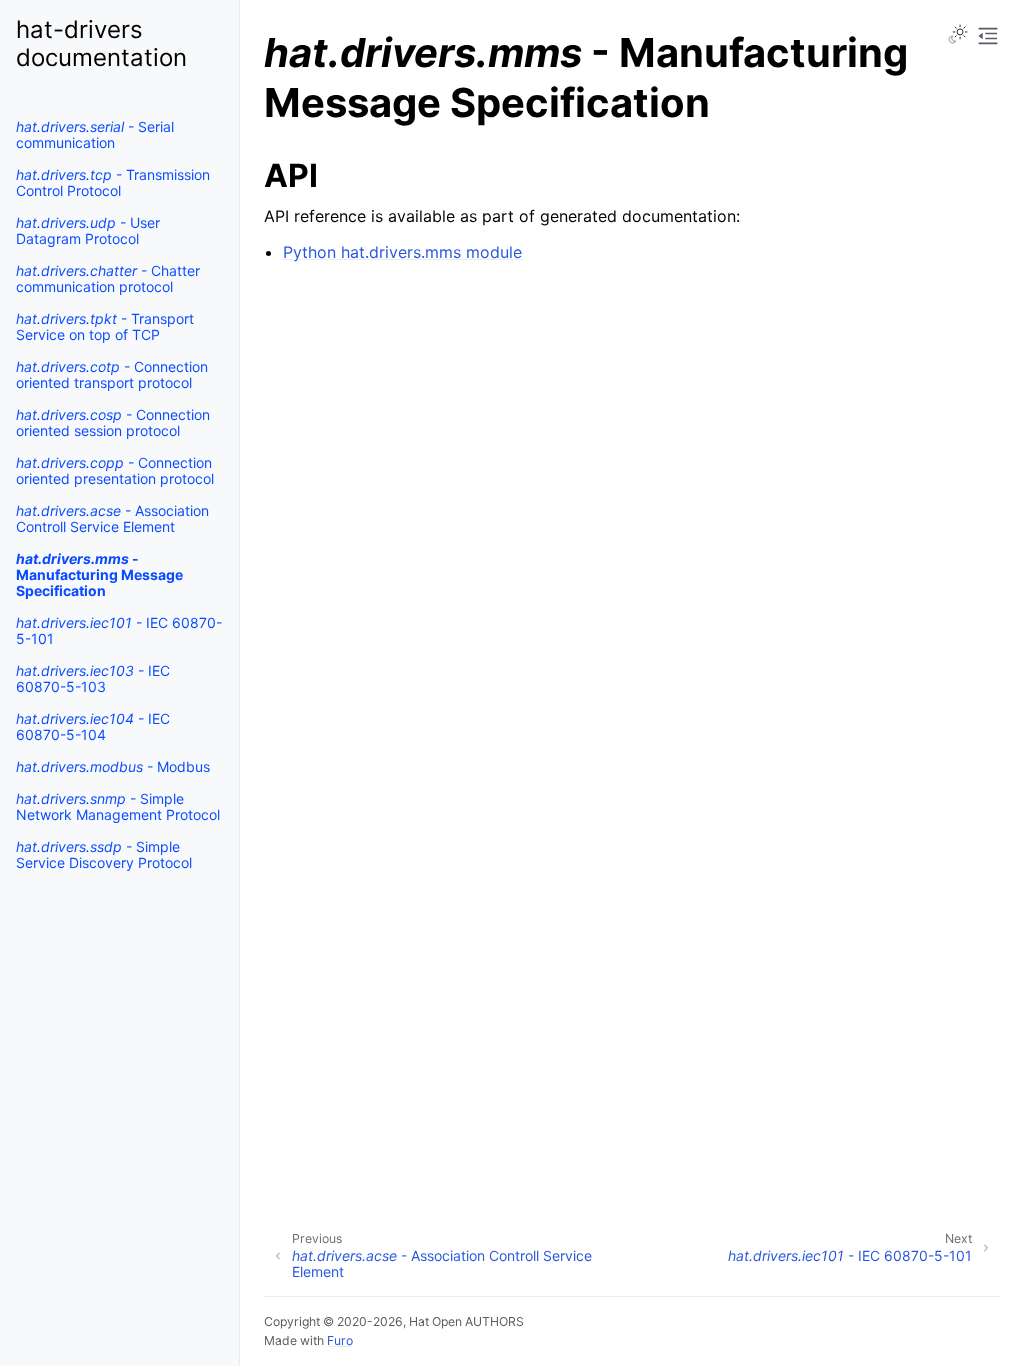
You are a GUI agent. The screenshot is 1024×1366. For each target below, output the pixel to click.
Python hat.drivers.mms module (402, 252)
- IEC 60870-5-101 (119, 630)
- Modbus (113, 766)
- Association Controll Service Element (112, 518)
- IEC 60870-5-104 (93, 726)
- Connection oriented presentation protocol (115, 470)
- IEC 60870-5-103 (93, 678)
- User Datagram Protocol (88, 230)
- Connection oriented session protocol (113, 422)
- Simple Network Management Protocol (118, 806)
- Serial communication (95, 134)
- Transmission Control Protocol (113, 182)
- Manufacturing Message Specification (99, 574)
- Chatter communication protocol (108, 278)
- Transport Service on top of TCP (105, 326)
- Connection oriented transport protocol (112, 374)
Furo (340, 1340)
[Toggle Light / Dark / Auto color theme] (958, 36)
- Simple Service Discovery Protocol (104, 854)
